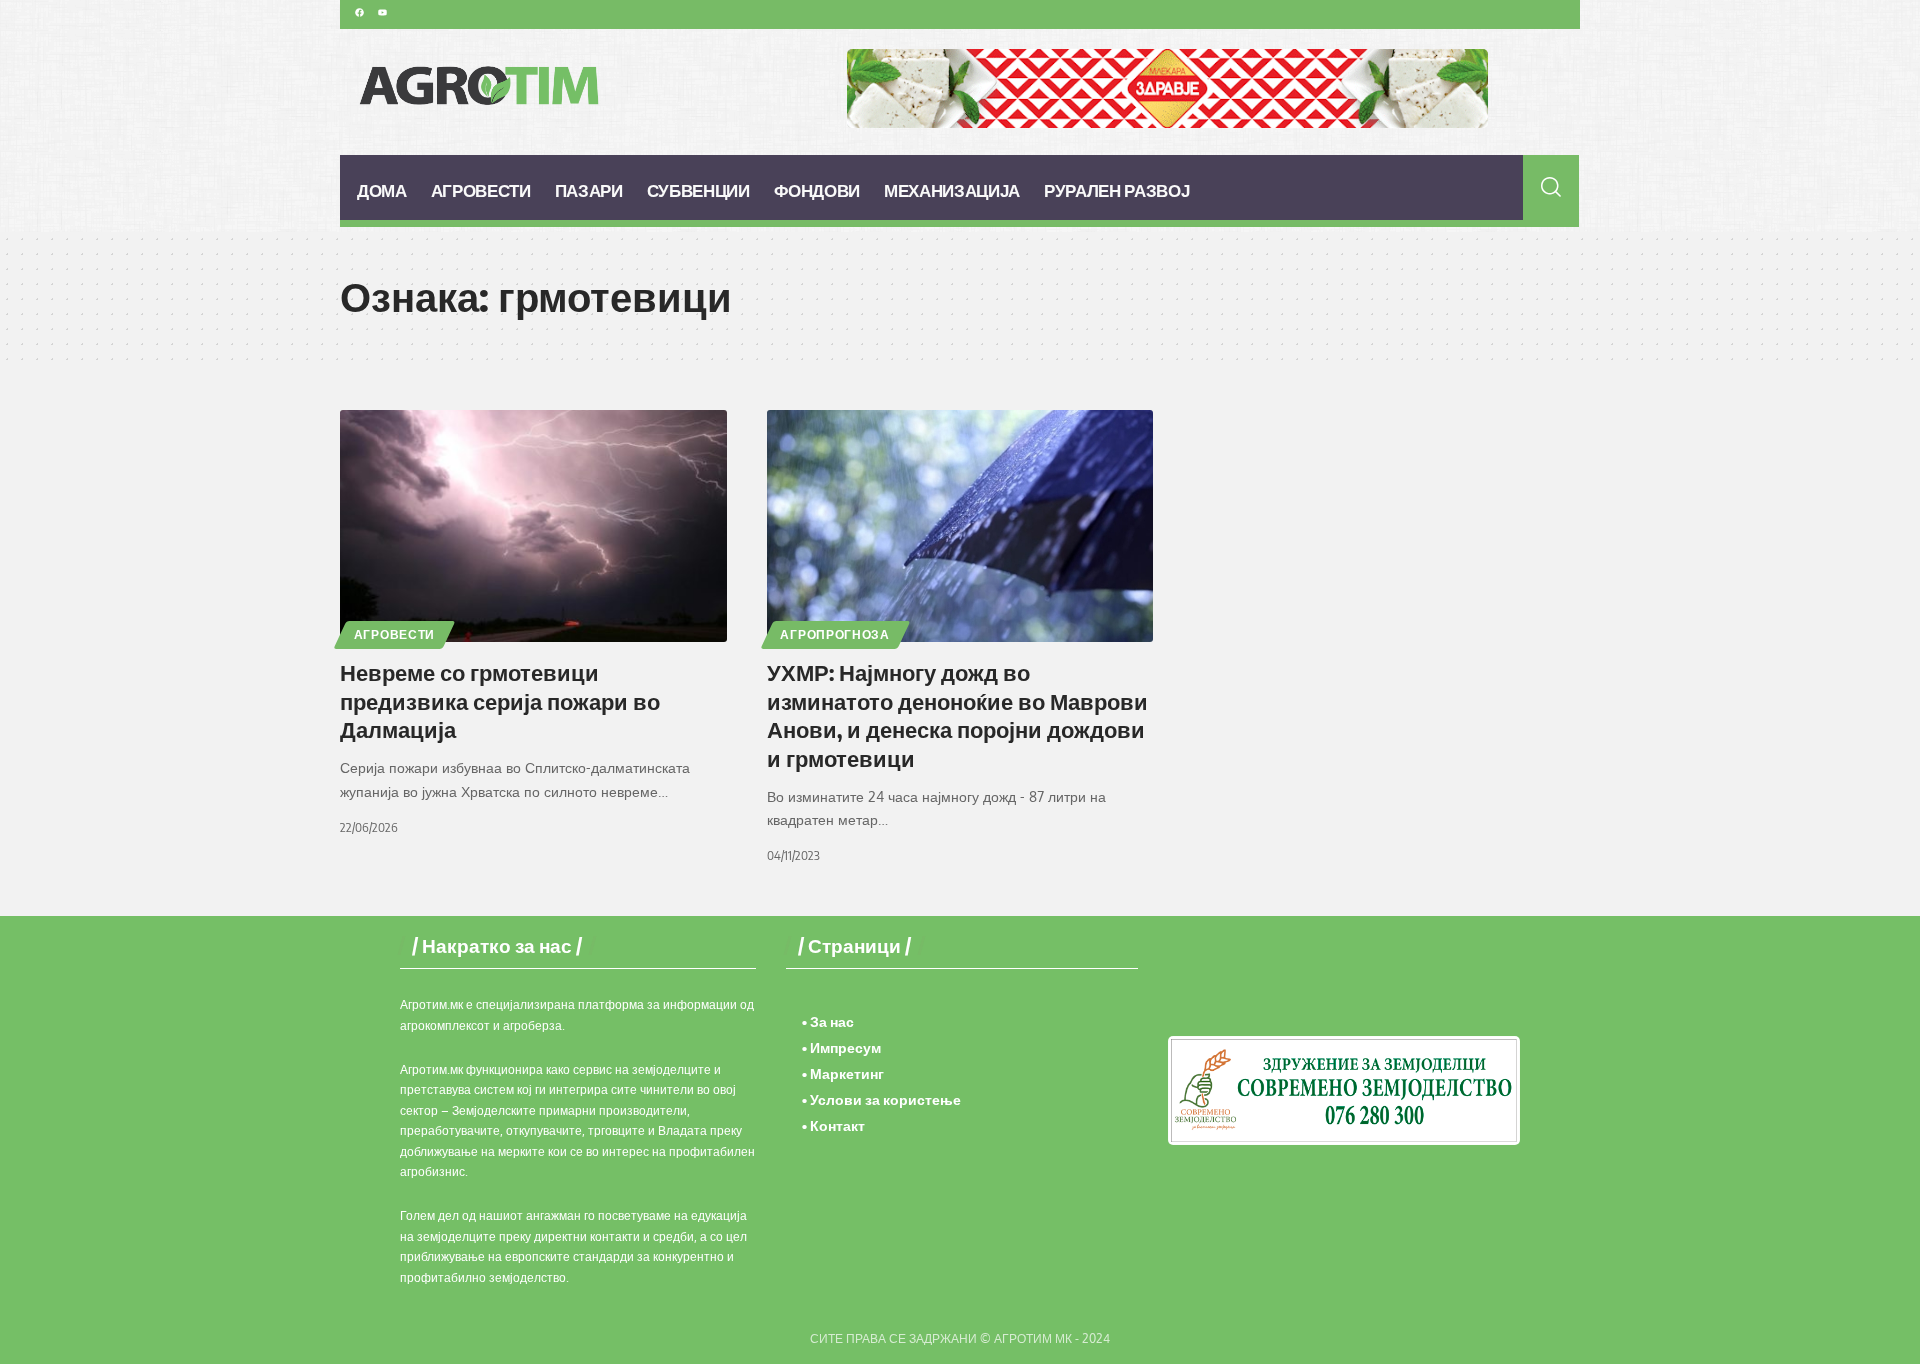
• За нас (828, 1021)
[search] (1551, 187)
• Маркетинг (843, 1073)
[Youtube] (382, 12)
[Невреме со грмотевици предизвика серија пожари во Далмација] (533, 526)
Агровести (394, 634)
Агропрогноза (834, 634)
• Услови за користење (881, 1099)
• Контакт (833, 1125)
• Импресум (841, 1047)
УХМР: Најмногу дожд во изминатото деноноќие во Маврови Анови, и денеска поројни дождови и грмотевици (957, 715)
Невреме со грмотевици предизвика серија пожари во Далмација (500, 700)
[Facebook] (359, 12)
